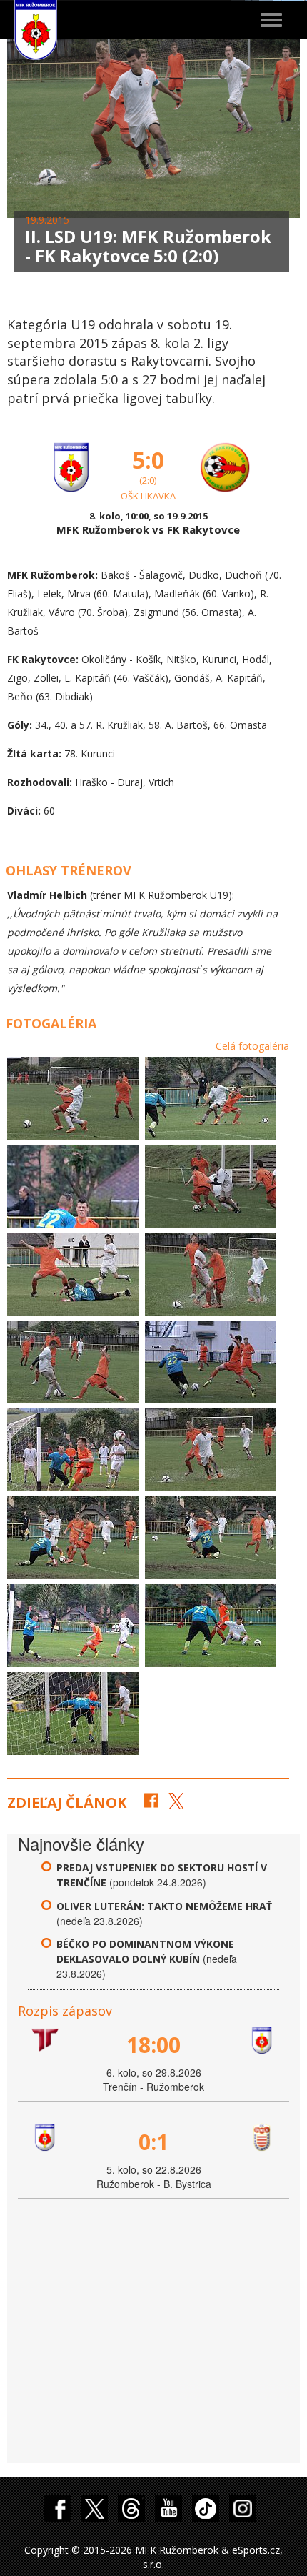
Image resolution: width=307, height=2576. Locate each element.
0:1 (153, 2142)
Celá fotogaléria (252, 1046)
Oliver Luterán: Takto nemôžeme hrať (164, 1906)
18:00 (153, 2045)
